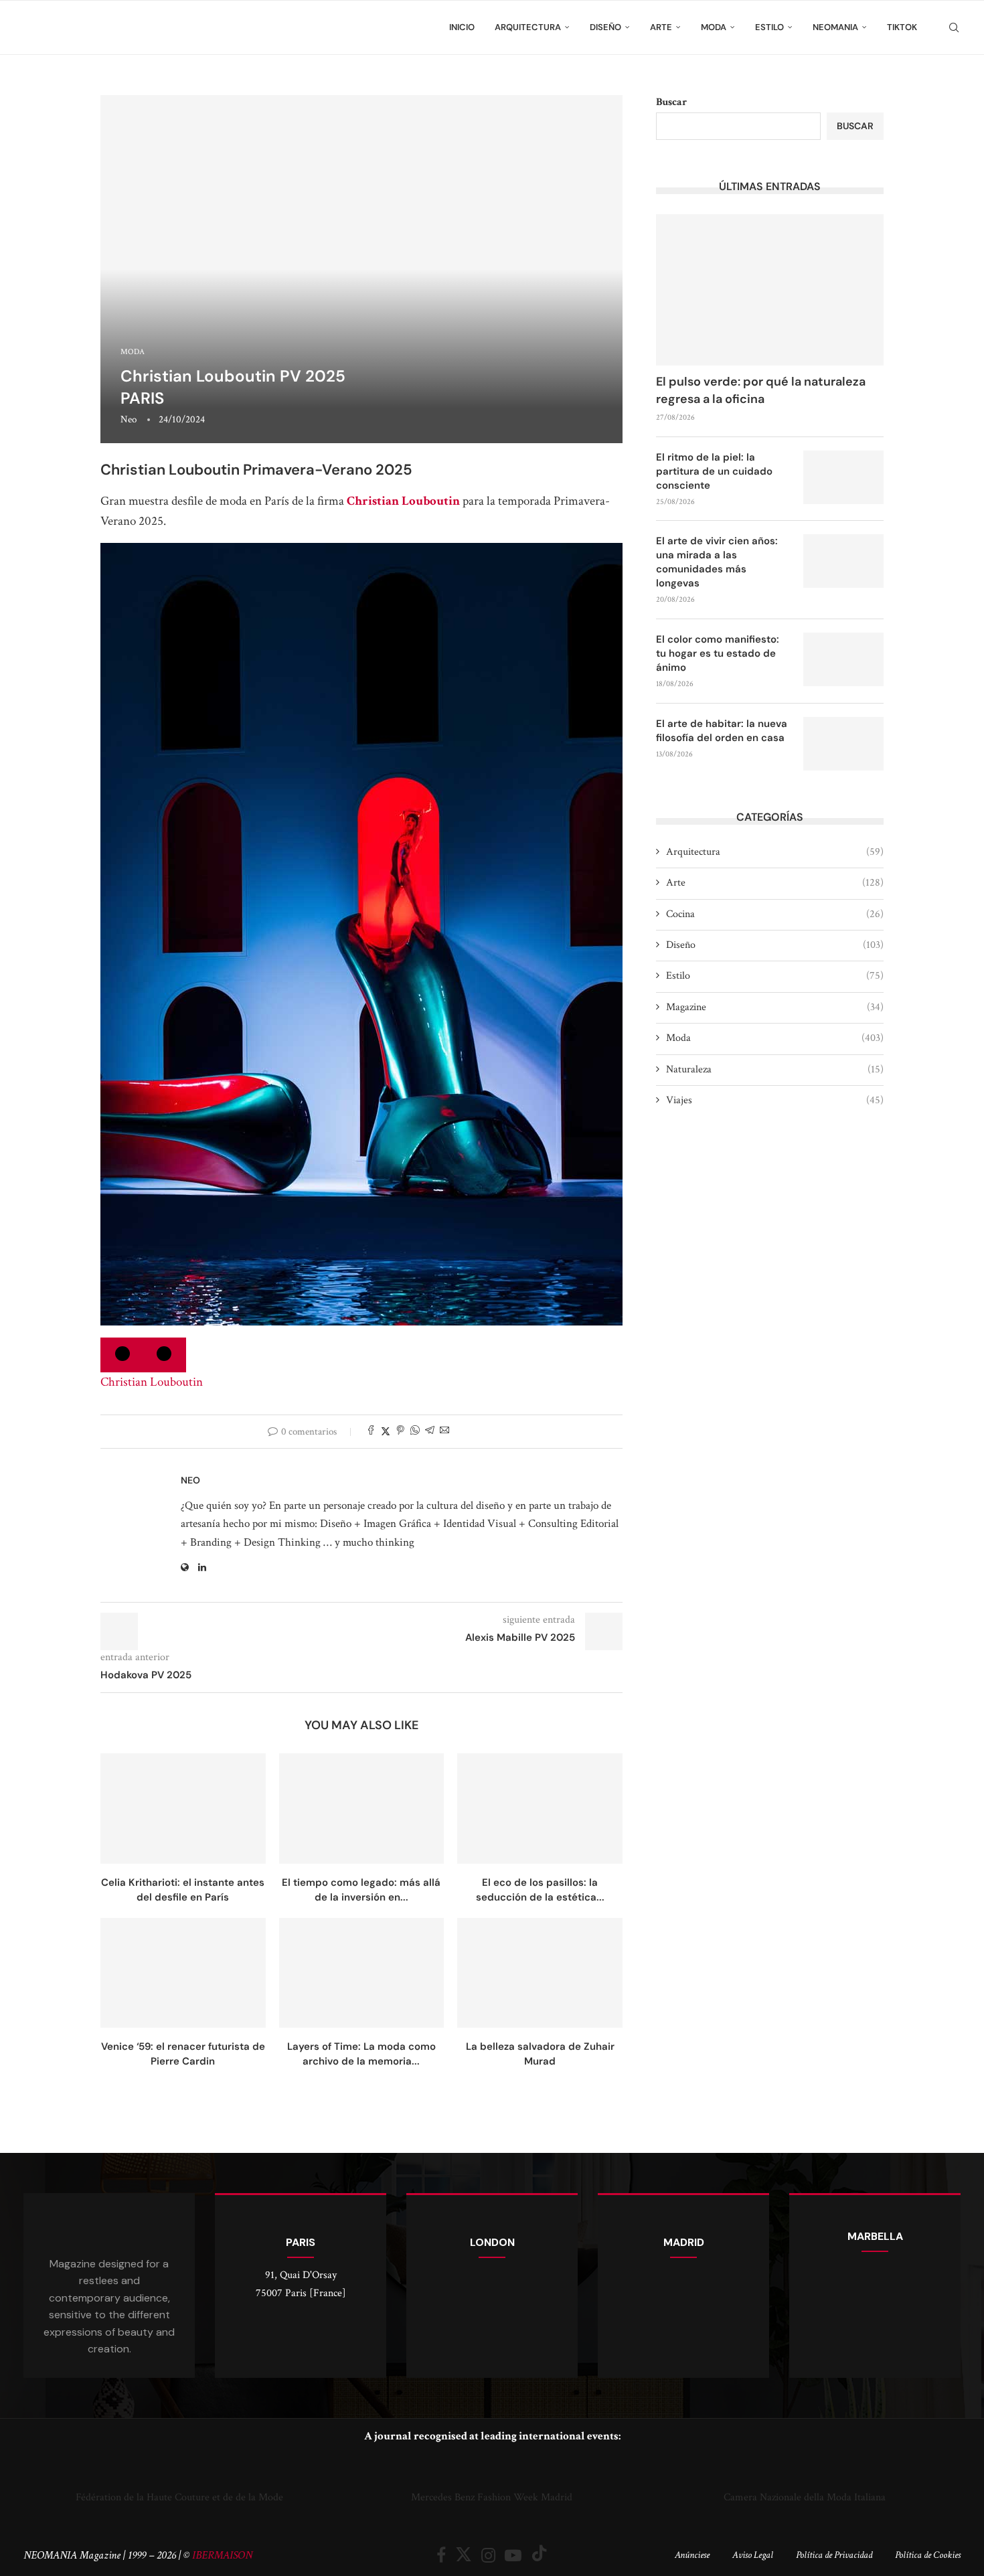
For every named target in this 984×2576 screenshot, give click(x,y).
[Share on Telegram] (430, 1432)
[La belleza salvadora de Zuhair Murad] (540, 1973)
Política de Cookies (928, 2555)
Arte (661, 27)
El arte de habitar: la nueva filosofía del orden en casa (722, 731)
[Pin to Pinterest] (400, 1432)
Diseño (605, 27)
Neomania (835, 27)
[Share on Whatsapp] (415, 1432)
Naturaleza (775, 1069)
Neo (129, 419)
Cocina (775, 914)
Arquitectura (528, 27)
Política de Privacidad (834, 2555)
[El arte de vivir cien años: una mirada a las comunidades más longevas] (843, 561)
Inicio (462, 27)
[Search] (954, 27)
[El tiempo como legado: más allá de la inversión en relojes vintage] (362, 1808)
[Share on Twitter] (386, 1432)
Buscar (671, 102)
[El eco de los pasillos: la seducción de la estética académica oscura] (540, 1808)
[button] (36, 2481)
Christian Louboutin (403, 501)
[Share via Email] (444, 1432)
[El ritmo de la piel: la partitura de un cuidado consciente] (843, 477)
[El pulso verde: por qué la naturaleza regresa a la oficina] (770, 290)
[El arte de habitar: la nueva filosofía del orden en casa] (843, 744)
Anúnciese (692, 2555)
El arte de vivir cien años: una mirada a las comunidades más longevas (717, 562)
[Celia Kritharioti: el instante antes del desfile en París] (183, 1808)
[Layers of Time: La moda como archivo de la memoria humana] (362, 1973)
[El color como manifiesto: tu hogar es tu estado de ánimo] (843, 659)
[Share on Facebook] (371, 1432)
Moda (714, 27)
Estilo (769, 27)
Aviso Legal (753, 2555)
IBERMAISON (222, 2555)
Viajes (775, 1100)
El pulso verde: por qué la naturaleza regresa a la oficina (761, 390)
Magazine (775, 1007)
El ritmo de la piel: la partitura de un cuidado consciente (714, 471)
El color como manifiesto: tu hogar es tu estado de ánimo (718, 653)
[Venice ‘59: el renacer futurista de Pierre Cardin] (183, 1973)
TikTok (902, 27)
